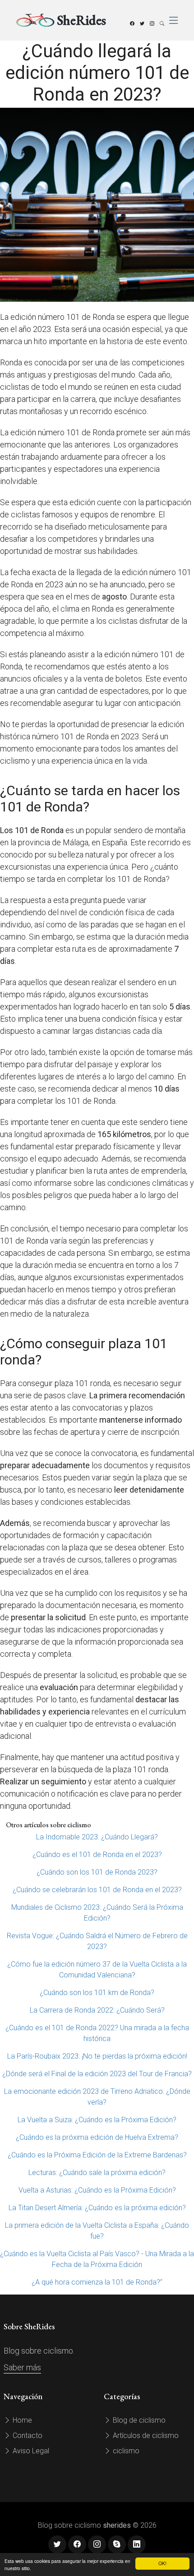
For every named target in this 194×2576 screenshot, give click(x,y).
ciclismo (125, 2451)
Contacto (27, 2435)
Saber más (22, 2367)
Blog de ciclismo (138, 2420)
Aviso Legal (30, 2451)
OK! (162, 2563)
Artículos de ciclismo (145, 2435)
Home (21, 2420)
